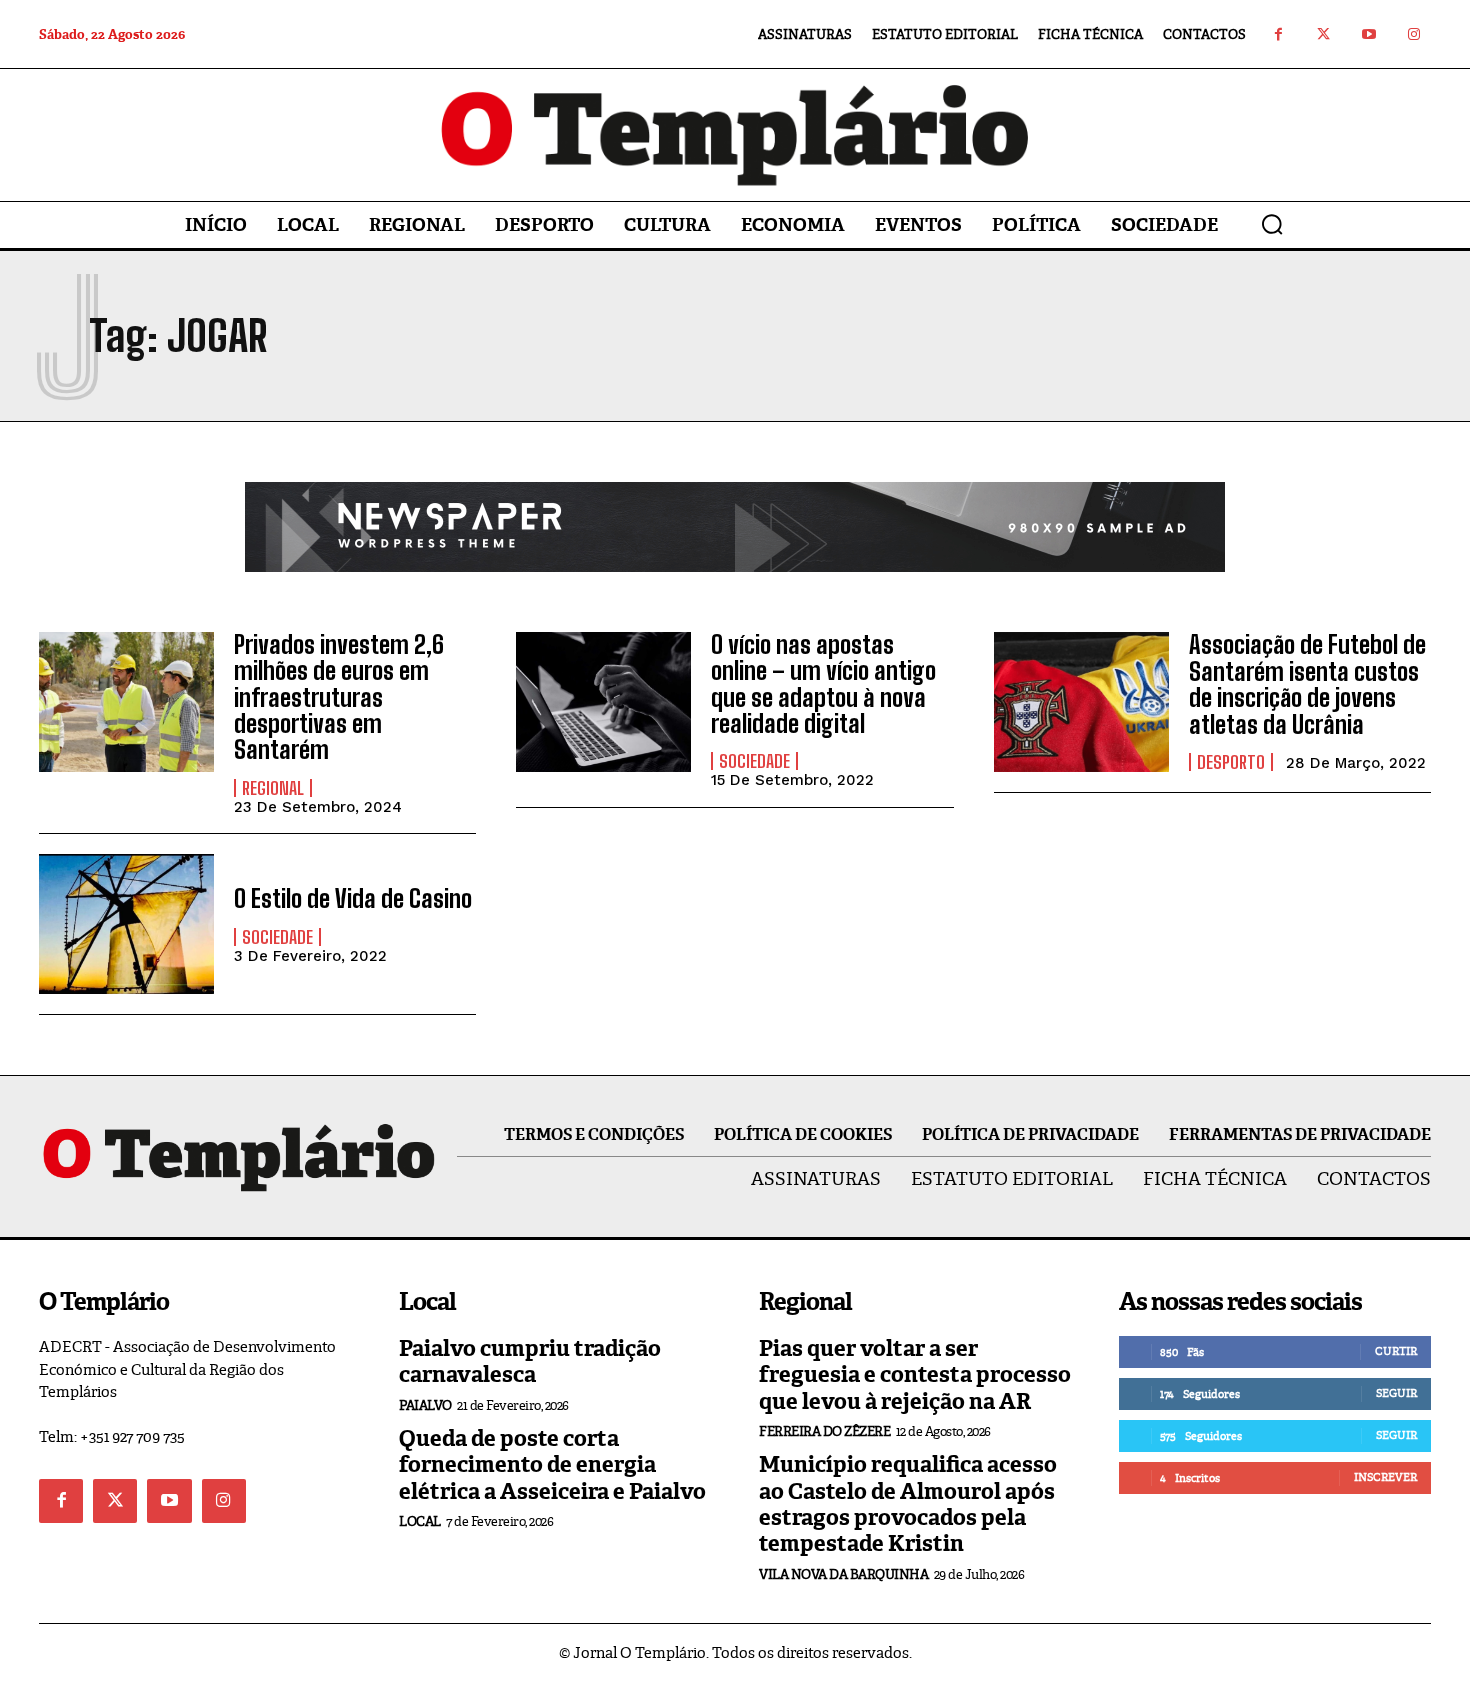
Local (420, 1521)
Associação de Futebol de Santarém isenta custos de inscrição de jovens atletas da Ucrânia (1307, 684)
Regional (273, 788)
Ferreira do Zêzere (824, 1431)
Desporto (1231, 762)
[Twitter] (1323, 34)
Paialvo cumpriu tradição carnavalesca (530, 1361)
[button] (1272, 224)
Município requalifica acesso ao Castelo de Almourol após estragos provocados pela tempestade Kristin (908, 1504)
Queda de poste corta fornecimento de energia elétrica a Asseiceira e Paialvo (552, 1465)
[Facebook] (1278, 34)
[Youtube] (1368, 34)
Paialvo (425, 1405)
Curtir (1396, 1351)
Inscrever (1385, 1477)
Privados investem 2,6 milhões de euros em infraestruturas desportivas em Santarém (339, 697)
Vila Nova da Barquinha (843, 1574)
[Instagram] (1413, 34)
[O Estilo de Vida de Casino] (126, 924)
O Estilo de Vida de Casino (353, 898)
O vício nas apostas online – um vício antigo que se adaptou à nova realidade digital (823, 684)
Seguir (1396, 1393)
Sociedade (754, 761)
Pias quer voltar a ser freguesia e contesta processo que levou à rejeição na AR (915, 1375)
